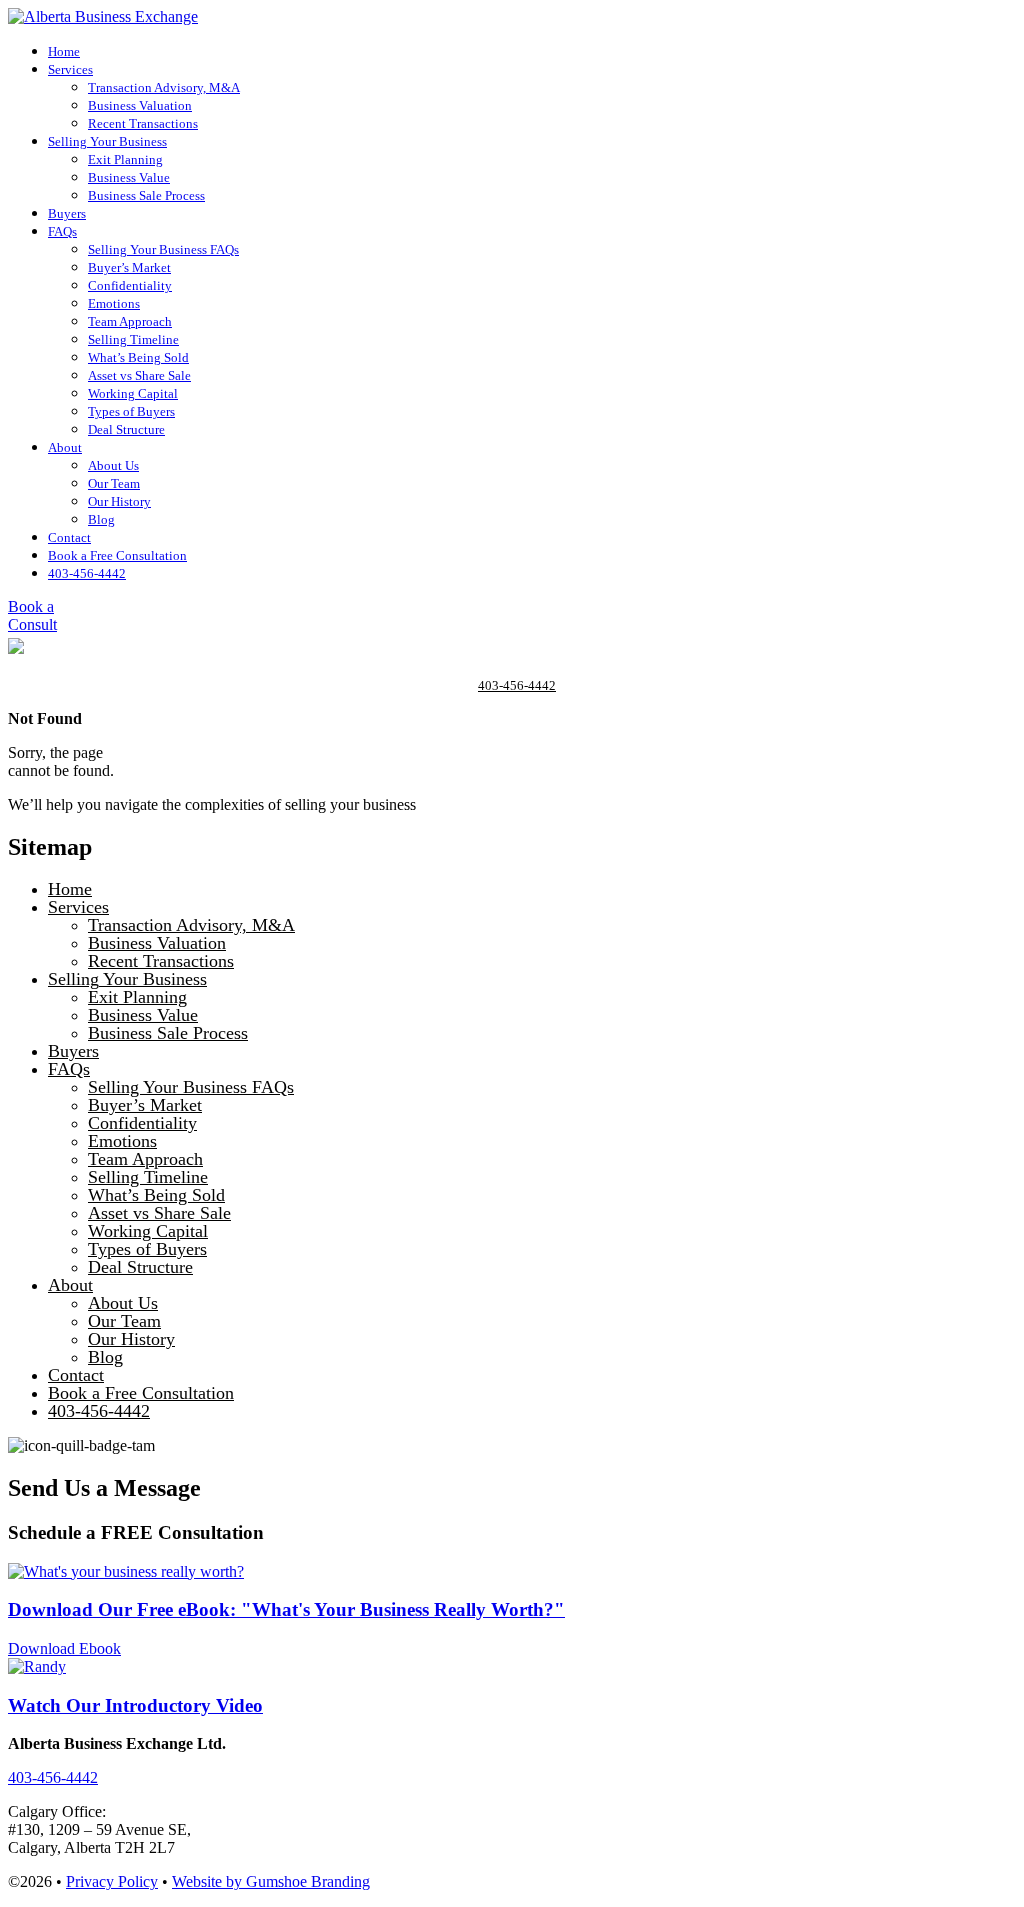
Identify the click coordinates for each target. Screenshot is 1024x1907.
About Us (113, 465)
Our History (119, 501)
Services (70, 69)
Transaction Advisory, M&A (164, 87)
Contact (69, 537)
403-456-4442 (87, 573)
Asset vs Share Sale (139, 375)
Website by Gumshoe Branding (271, 1881)
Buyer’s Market (129, 267)
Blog (101, 519)
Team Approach (130, 321)
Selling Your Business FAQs (163, 249)
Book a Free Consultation (117, 555)
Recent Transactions (143, 123)
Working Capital (133, 393)
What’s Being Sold (138, 357)
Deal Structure (126, 429)
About (65, 447)
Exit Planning (125, 159)
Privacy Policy (112, 1881)
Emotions (114, 303)
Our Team (114, 483)
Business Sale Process (146, 195)
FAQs (62, 231)
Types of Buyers (131, 411)
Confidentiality (130, 285)
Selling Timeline (133, 339)
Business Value (129, 177)
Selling (107, 141)
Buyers (67, 213)
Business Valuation (140, 105)
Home (64, 51)
